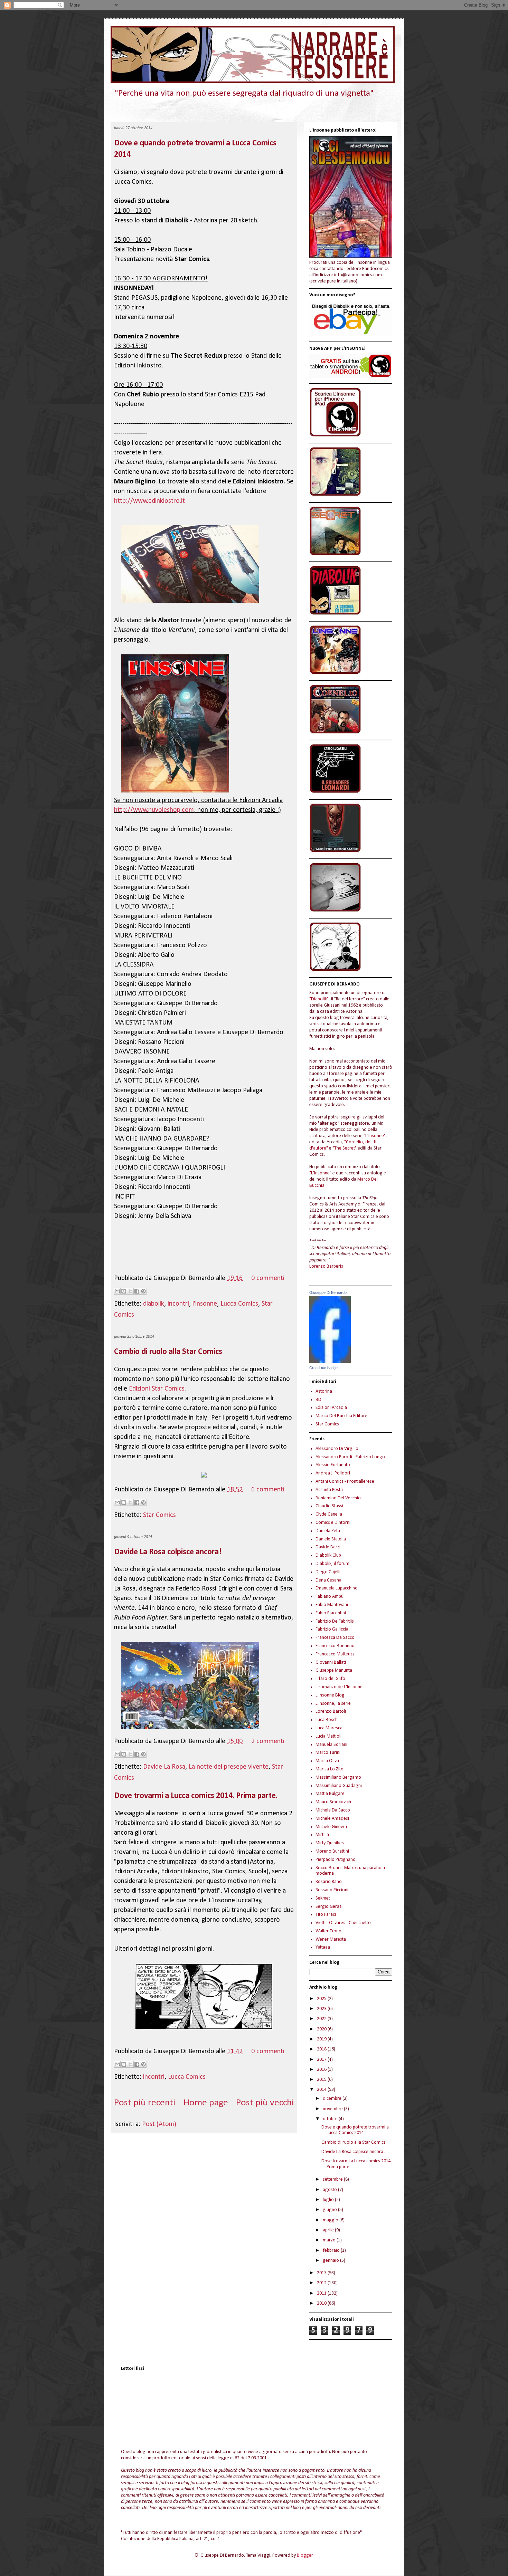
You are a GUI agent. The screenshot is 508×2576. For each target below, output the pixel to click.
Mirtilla (322, 1835)
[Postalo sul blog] (124, 1291)
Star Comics (159, 1515)
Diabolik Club (328, 1555)
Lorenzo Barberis (326, 1266)
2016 (322, 2070)
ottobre (331, 2119)
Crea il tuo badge (323, 1368)
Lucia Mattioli (328, 1736)
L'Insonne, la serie (333, 1704)
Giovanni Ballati (331, 1662)
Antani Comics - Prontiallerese (345, 1482)
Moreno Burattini (332, 1851)
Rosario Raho (329, 1882)
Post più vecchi (265, 2103)
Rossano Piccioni (332, 1890)
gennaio (331, 2261)
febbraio (332, 2251)
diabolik (154, 1304)
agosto (330, 2190)
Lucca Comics (239, 1304)
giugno (330, 2210)
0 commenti (268, 1278)
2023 (322, 2009)
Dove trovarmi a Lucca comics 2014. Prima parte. (196, 1796)
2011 (322, 2293)
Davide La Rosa (164, 1767)
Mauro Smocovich (333, 1802)
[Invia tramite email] (117, 1291)
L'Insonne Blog (330, 1695)
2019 (322, 2039)
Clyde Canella (329, 1514)
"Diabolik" (319, 999)
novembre (333, 2109)
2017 (322, 2060)
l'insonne (205, 1304)
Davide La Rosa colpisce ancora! (168, 1552)
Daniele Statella (331, 1539)
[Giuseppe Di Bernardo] (330, 1362)
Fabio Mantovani (332, 1605)
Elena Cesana (328, 1580)
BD (318, 1400)
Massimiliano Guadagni (339, 1786)
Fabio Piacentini (331, 1613)
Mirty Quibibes (330, 1843)
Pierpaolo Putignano (336, 1860)
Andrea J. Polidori (333, 1473)
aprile (329, 2230)
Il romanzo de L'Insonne (339, 1687)
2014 (322, 2090)
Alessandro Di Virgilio (337, 1449)
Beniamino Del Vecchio (338, 1498)
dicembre (333, 2099)
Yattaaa (323, 1947)
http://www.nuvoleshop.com (154, 810)
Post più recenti (145, 2103)
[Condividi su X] (130, 1291)
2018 (322, 2049)
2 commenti (268, 1741)
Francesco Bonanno (335, 1646)
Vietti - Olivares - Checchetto (343, 1923)
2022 (322, 2019)
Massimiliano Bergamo (338, 1777)
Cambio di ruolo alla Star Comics (168, 1352)
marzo (330, 2240)
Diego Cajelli (328, 1572)
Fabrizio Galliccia (332, 1629)
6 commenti (268, 1490)
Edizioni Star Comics (157, 1389)
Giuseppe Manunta (334, 1670)
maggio (331, 2220)
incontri (178, 1304)
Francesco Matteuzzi (336, 1654)
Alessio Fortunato (333, 1465)
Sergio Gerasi (329, 1907)
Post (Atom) (159, 2124)
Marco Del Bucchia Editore (341, 1416)
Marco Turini (328, 1753)
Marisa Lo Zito (330, 1769)
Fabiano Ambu (330, 1597)
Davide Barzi (328, 1547)
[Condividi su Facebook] (137, 1291)
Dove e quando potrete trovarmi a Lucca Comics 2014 (355, 2130)
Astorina (324, 1391)
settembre (333, 2179)
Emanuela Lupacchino (337, 1588)
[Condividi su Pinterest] (143, 1291)
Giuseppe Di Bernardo (328, 1292)
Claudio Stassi (329, 1506)
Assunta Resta (329, 1490)
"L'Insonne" (375, 1136)
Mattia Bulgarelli (332, 1794)
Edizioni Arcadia (331, 1408)
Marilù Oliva (327, 1761)
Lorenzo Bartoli (331, 1712)
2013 (322, 2273)
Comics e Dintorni (333, 1523)
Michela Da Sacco (333, 1810)
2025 (322, 1999)
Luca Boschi (327, 1720)
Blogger (305, 2555)
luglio (329, 2200)
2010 (322, 2303)
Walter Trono (328, 1931)
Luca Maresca (329, 1728)
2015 (322, 2080)
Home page (206, 2103)
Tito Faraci (326, 1915)
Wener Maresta (331, 1939)
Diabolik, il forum (332, 1564)
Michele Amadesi (332, 1819)
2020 (322, 2029)
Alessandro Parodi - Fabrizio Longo (350, 1457)
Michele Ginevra (331, 1827)
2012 (322, 2283)
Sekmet (323, 1898)
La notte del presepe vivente (229, 1767)
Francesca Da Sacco (335, 1638)
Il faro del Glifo (330, 1679)
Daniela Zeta (328, 1531)
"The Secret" (345, 1148)
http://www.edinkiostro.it (149, 501)
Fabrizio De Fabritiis (335, 1621)
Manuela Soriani (331, 1745)
